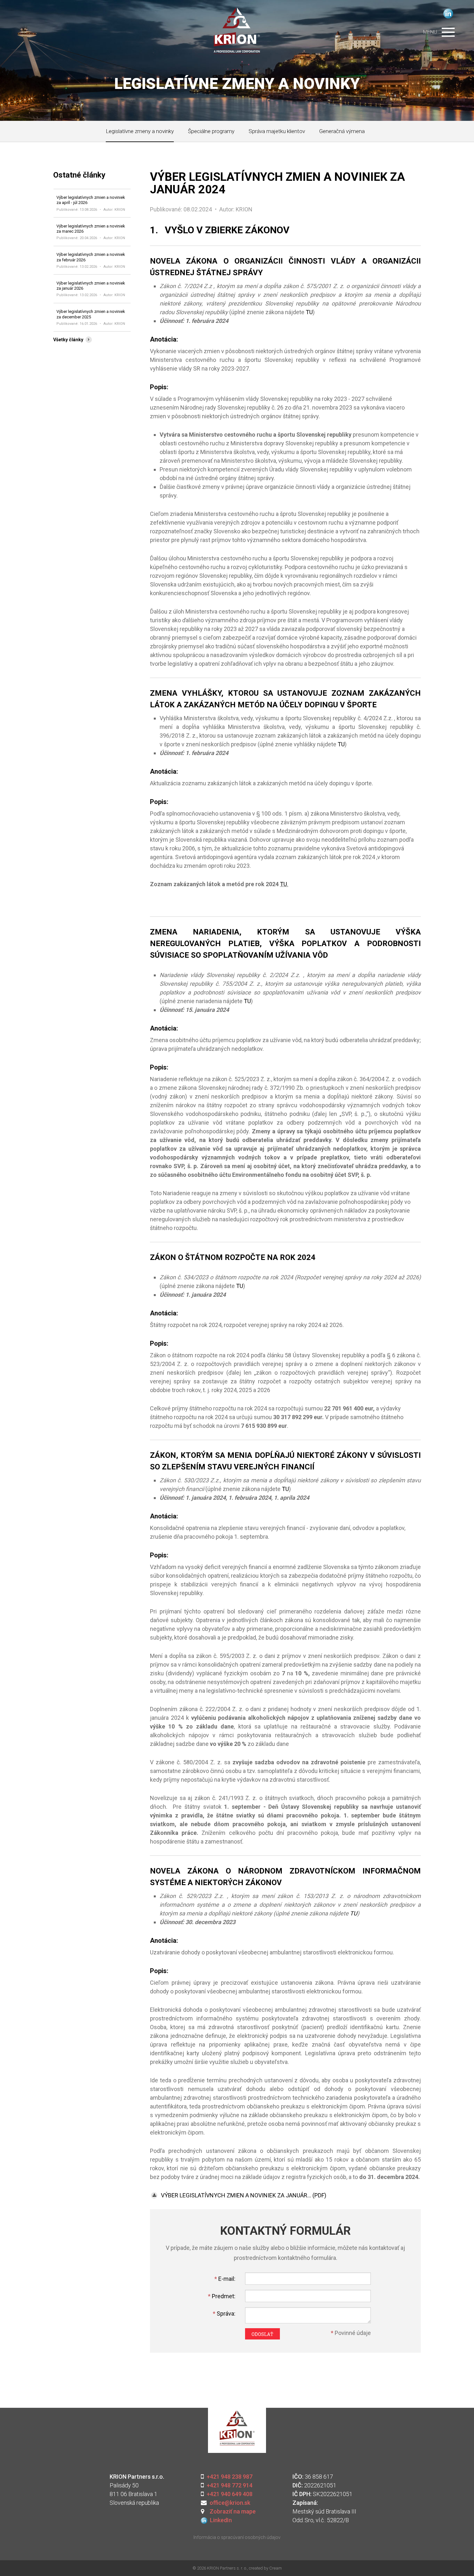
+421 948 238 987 (229, 2477)
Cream (276, 2568)
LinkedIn (448, 14)
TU (309, 312)
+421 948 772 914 (230, 2485)
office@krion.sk (230, 2503)
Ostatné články (79, 175)
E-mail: (225, 2279)
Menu (430, 32)
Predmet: (222, 2296)
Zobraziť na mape (231, 2511)
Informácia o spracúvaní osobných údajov (237, 2537)
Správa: (224, 2314)
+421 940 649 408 (230, 2494)
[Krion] (237, 26)
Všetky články (69, 340)
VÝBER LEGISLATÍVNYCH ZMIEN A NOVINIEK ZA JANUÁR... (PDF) (243, 2195)
